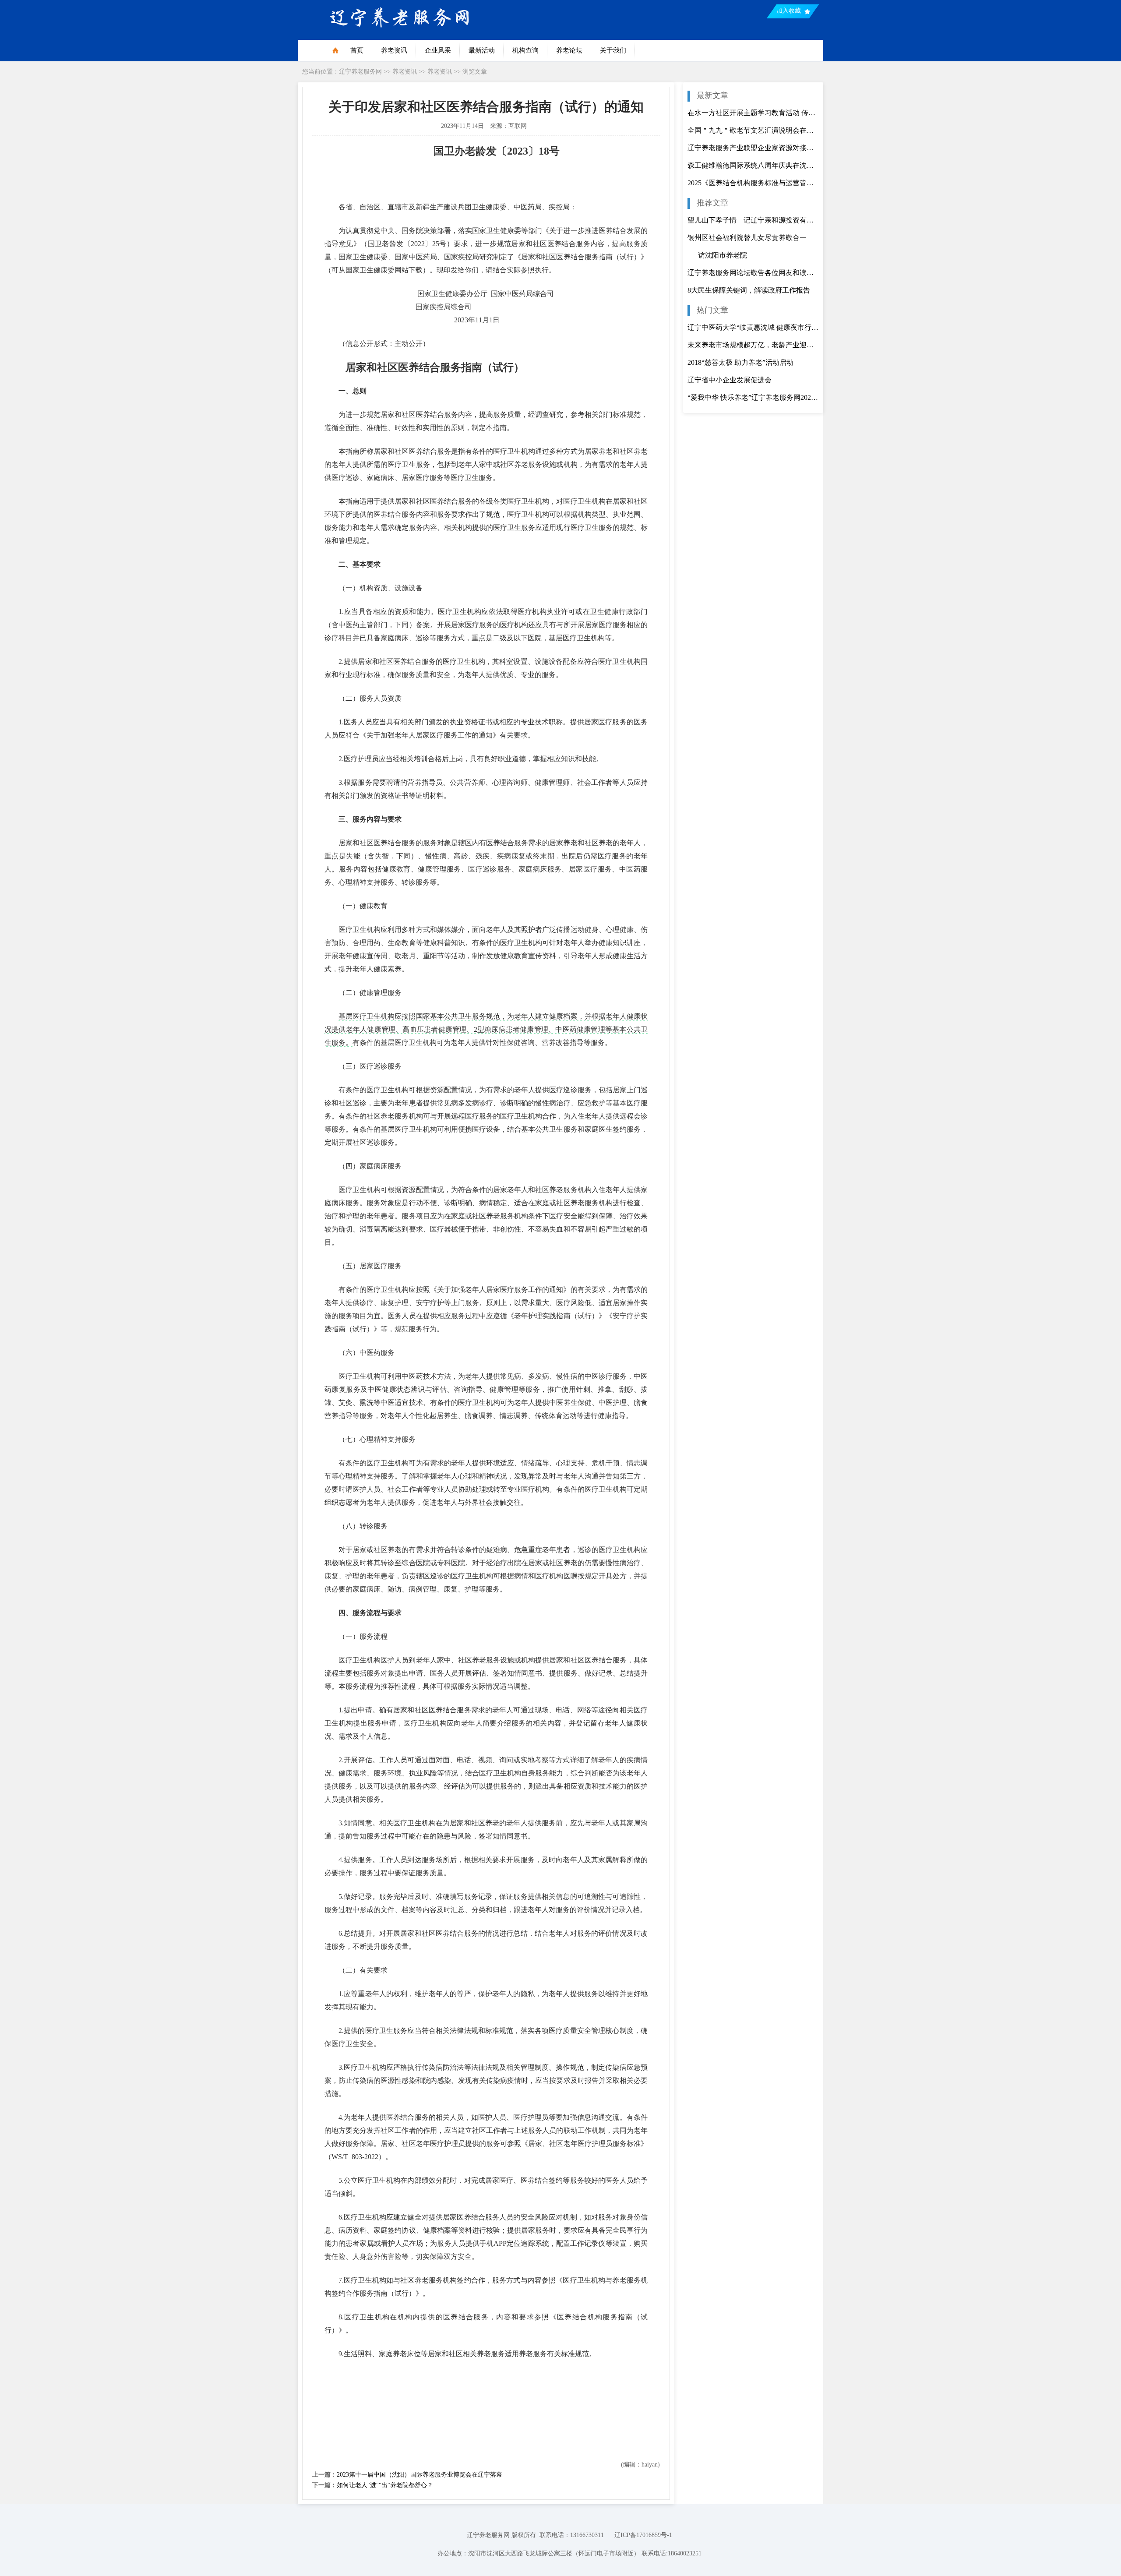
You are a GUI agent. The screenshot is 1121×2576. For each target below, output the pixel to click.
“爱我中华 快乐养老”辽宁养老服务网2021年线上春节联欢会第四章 (753, 397)
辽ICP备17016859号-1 (643, 2535)
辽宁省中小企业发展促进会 (730, 380)
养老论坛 (569, 50)
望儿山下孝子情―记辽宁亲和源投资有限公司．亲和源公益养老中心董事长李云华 (753, 220)
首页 (357, 50)
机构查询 (525, 50)
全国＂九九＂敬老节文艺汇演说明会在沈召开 (753, 130)
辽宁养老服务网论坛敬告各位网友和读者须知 (753, 273)
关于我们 (613, 50)
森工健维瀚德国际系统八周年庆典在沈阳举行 (753, 165)
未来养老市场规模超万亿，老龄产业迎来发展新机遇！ (753, 345)
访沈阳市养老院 (717, 255)
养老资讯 (394, 50)
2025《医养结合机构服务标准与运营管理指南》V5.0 (753, 183)
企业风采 (438, 50)
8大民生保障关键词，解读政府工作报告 (749, 290)
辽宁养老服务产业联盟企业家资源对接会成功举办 (753, 148)
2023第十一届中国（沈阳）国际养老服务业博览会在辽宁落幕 (419, 2475)
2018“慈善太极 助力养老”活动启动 (740, 362)
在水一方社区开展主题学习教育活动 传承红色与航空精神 (753, 113)
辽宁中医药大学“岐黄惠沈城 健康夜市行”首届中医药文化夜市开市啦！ (753, 327)
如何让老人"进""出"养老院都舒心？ (385, 2485)
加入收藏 (789, 11)
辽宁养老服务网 (360, 72)
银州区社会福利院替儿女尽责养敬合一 (747, 238)
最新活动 (482, 50)
